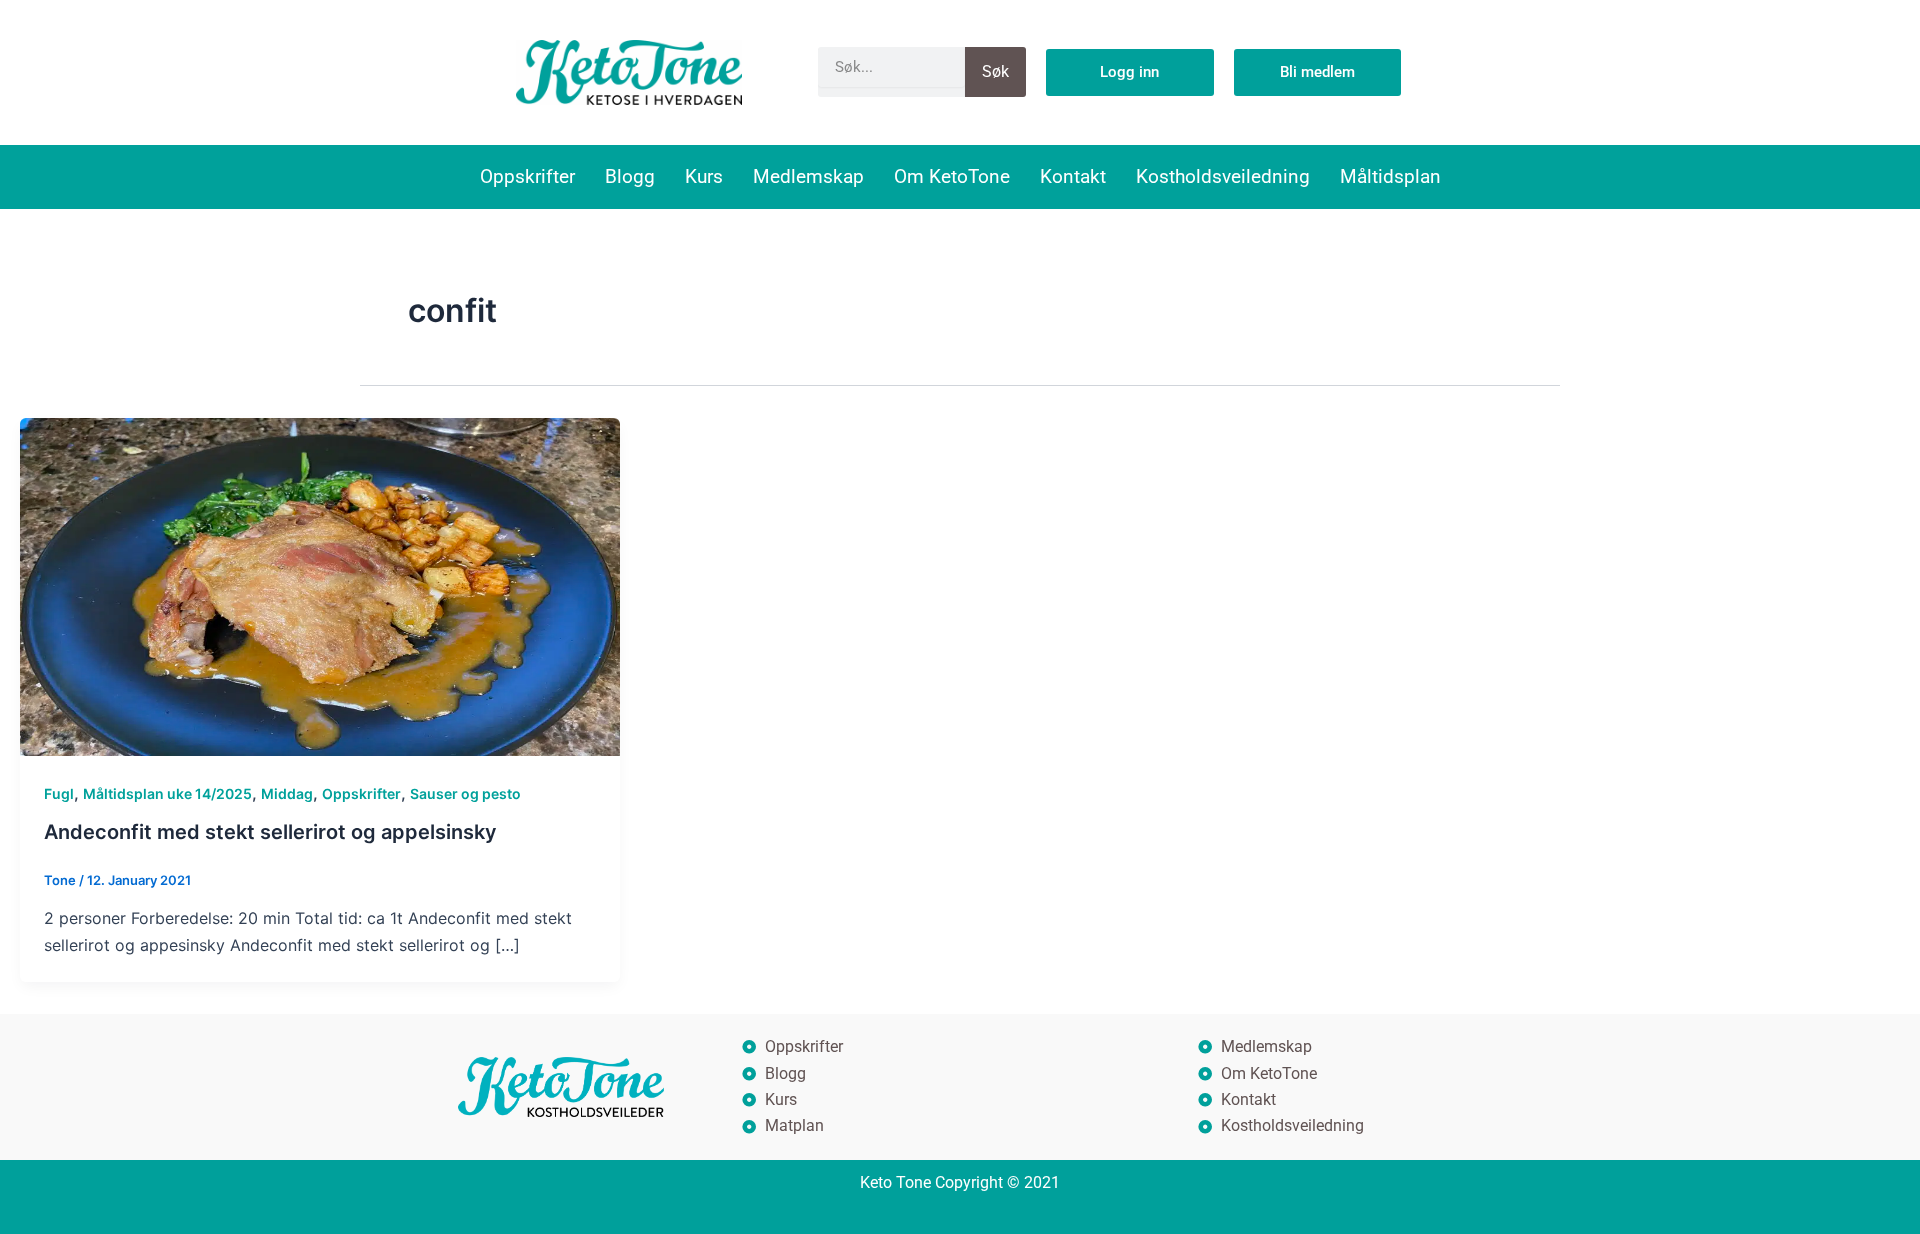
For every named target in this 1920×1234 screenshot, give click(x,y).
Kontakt (1073, 176)
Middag (287, 793)
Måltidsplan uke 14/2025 (167, 793)
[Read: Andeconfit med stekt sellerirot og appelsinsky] (320, 585)
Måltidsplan (1390, 176)
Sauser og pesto (465, 793)
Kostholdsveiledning (1223, 176)
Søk (995, 71)
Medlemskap (808, 176)
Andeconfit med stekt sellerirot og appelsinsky (270, 832)
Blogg (630, 176)
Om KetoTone (952, 176)
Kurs (704, 176)
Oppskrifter (527, 176)
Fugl (59, 793)
